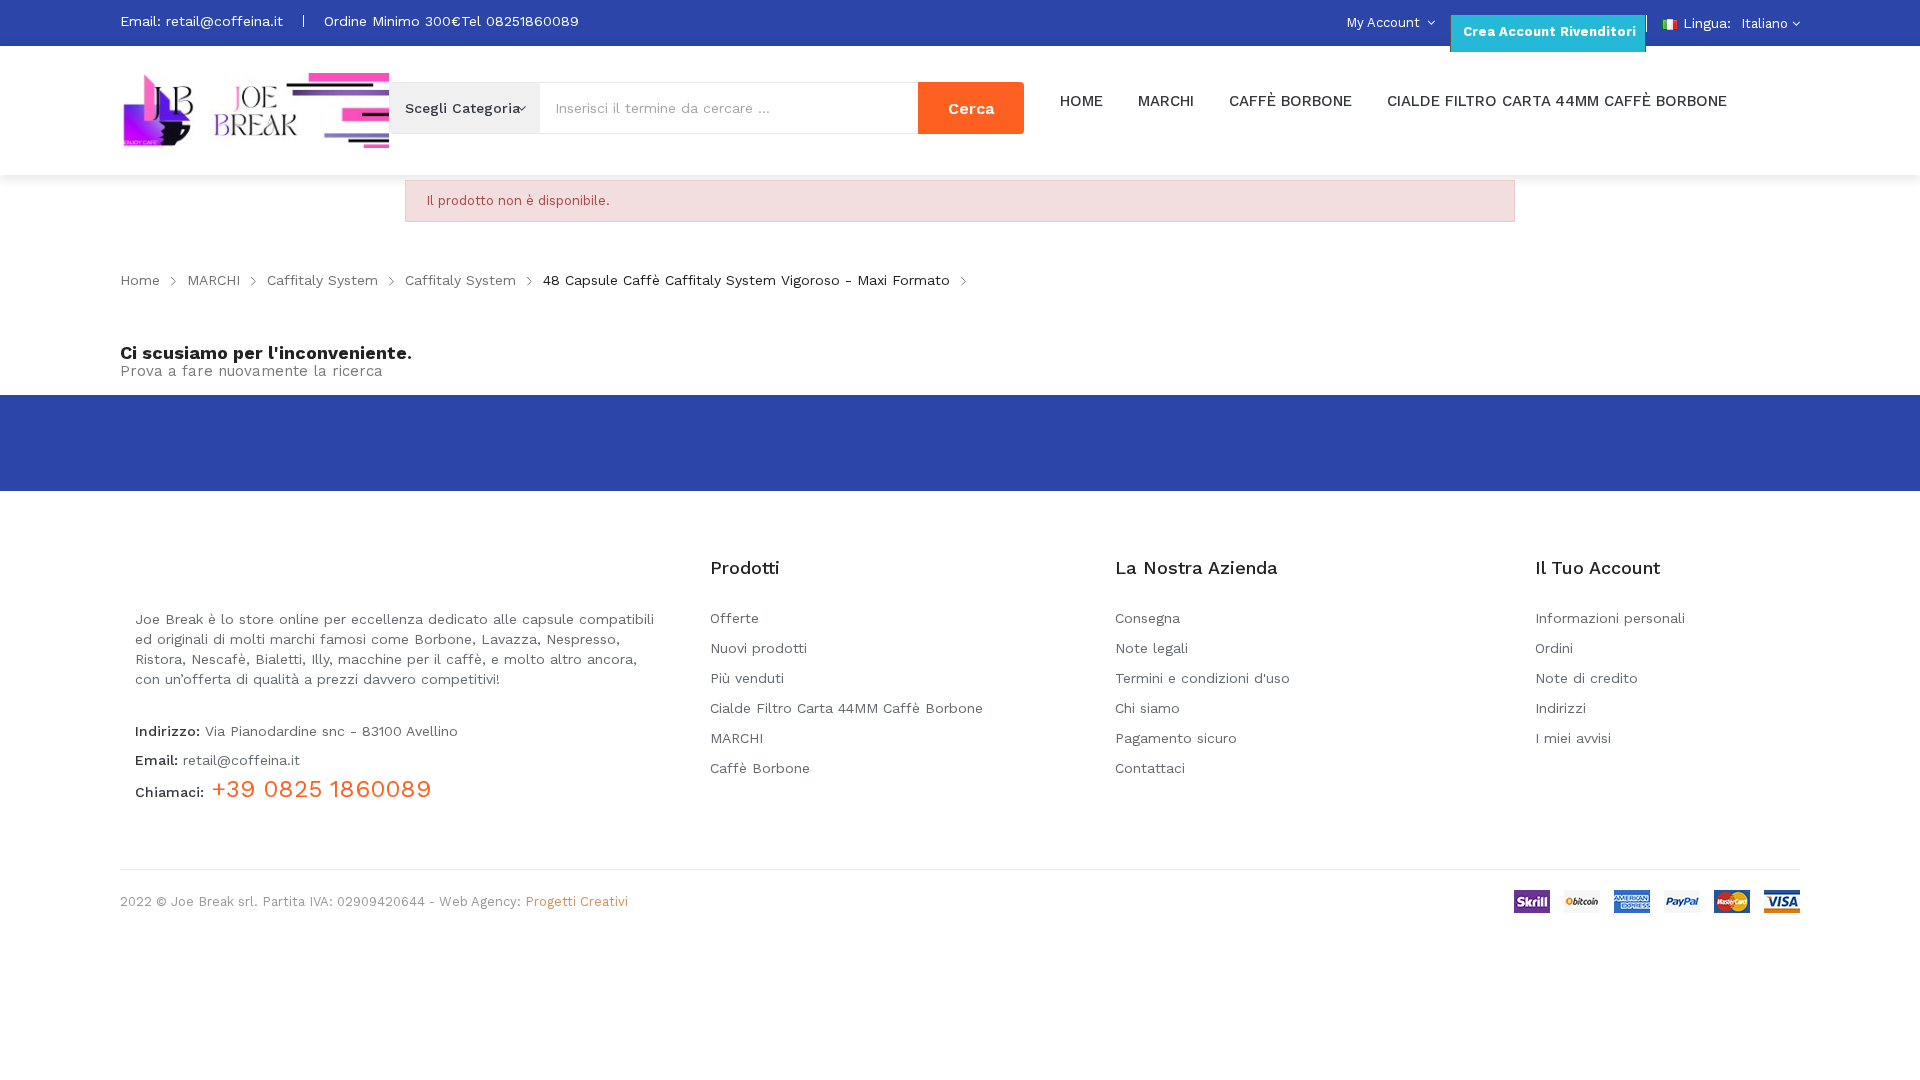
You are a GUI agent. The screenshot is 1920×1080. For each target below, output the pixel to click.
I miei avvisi (1573, 738)
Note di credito (1586, 678)
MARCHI (736, 738)
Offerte (734, 618)
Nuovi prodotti (758, 648)
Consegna (1147, 618)
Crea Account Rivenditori (1547, 31)
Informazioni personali (1610, 618)
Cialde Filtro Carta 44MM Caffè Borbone (846, 708)
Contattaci (1150, 768)
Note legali (1151, 648)
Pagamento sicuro (1176, 738)
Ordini (1554, 648)
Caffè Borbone (760, 768)
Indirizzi (1560, 708)
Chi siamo (1147, 708)
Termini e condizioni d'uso (1202, 678)
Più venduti (747, 678)
